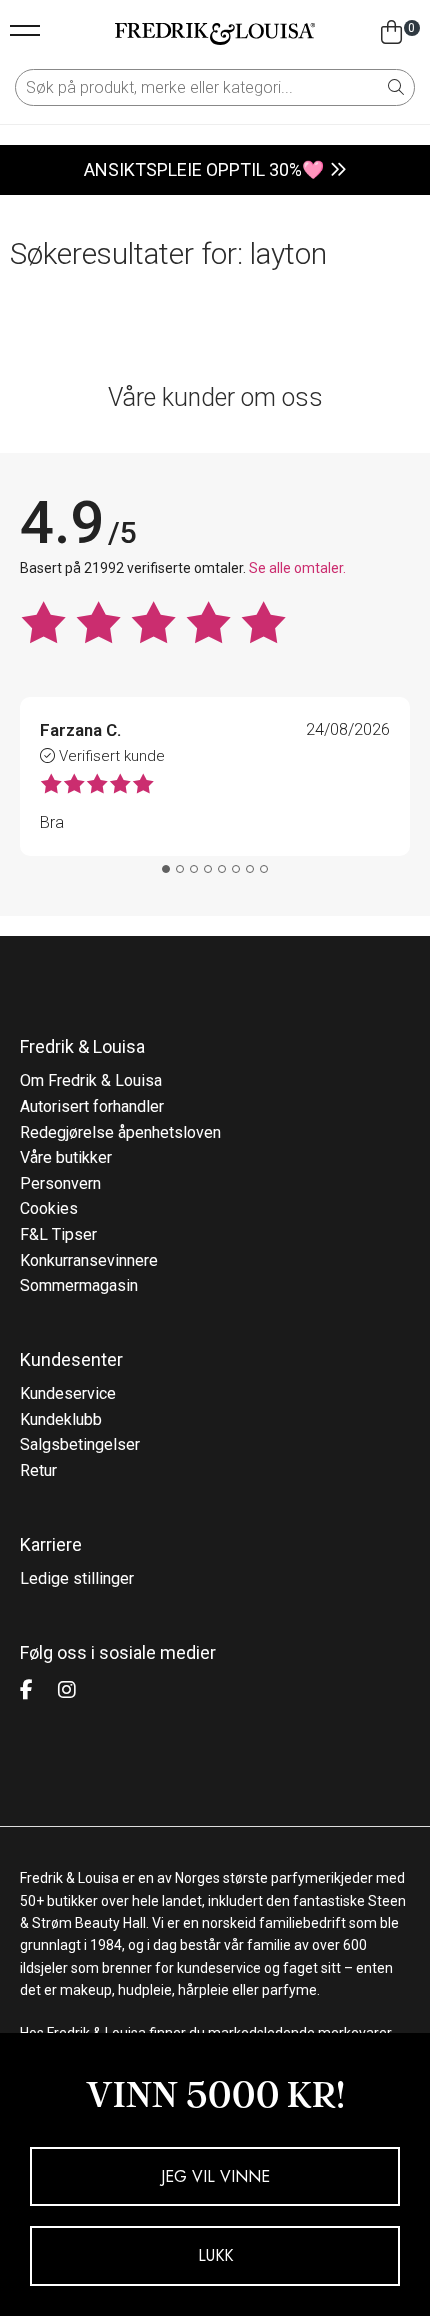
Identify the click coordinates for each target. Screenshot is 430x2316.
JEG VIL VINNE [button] (215, 2176)
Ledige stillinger (77, 1578)
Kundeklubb (61, 1419)
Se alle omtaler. (297, 568)
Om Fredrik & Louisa (91, 1080)
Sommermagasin (79, 1285)
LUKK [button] (215, 2255)
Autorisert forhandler (92, 1106)
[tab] (166, 869)
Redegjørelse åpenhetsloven (120, 1132)
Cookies (49, 1208)
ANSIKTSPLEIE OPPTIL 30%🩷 (204, 169)
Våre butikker (66, 1157)
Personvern (60, 1183)
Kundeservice (68, 1393)
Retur (38, 1470)
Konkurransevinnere (89, 1260)
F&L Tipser (58, 1234)
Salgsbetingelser (80, 1444)
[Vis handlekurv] (391, 33)
